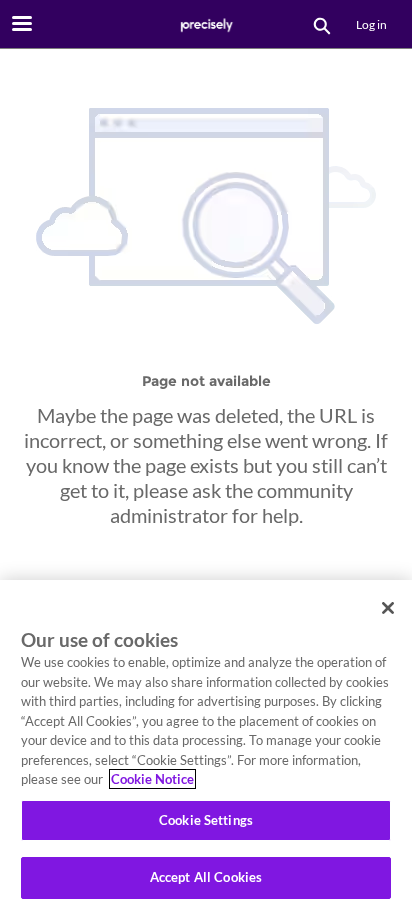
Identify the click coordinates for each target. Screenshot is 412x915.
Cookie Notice (152, 779)
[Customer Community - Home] (206, 25)
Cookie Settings (206, 820)
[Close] (388, 608)
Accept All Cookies (206, 877)
